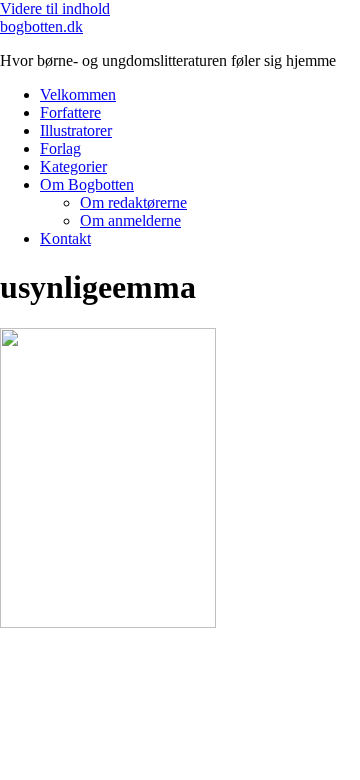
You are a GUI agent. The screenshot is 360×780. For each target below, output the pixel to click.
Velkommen (78, 94)
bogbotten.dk (41, 26)
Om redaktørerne (133, 202)
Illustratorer (76, 130)
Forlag (60, 148)
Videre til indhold (55, 8)
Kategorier (73, 166)
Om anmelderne (130, 220)
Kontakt (65, 238)
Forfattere (70, 112)
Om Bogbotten (87, 184)
